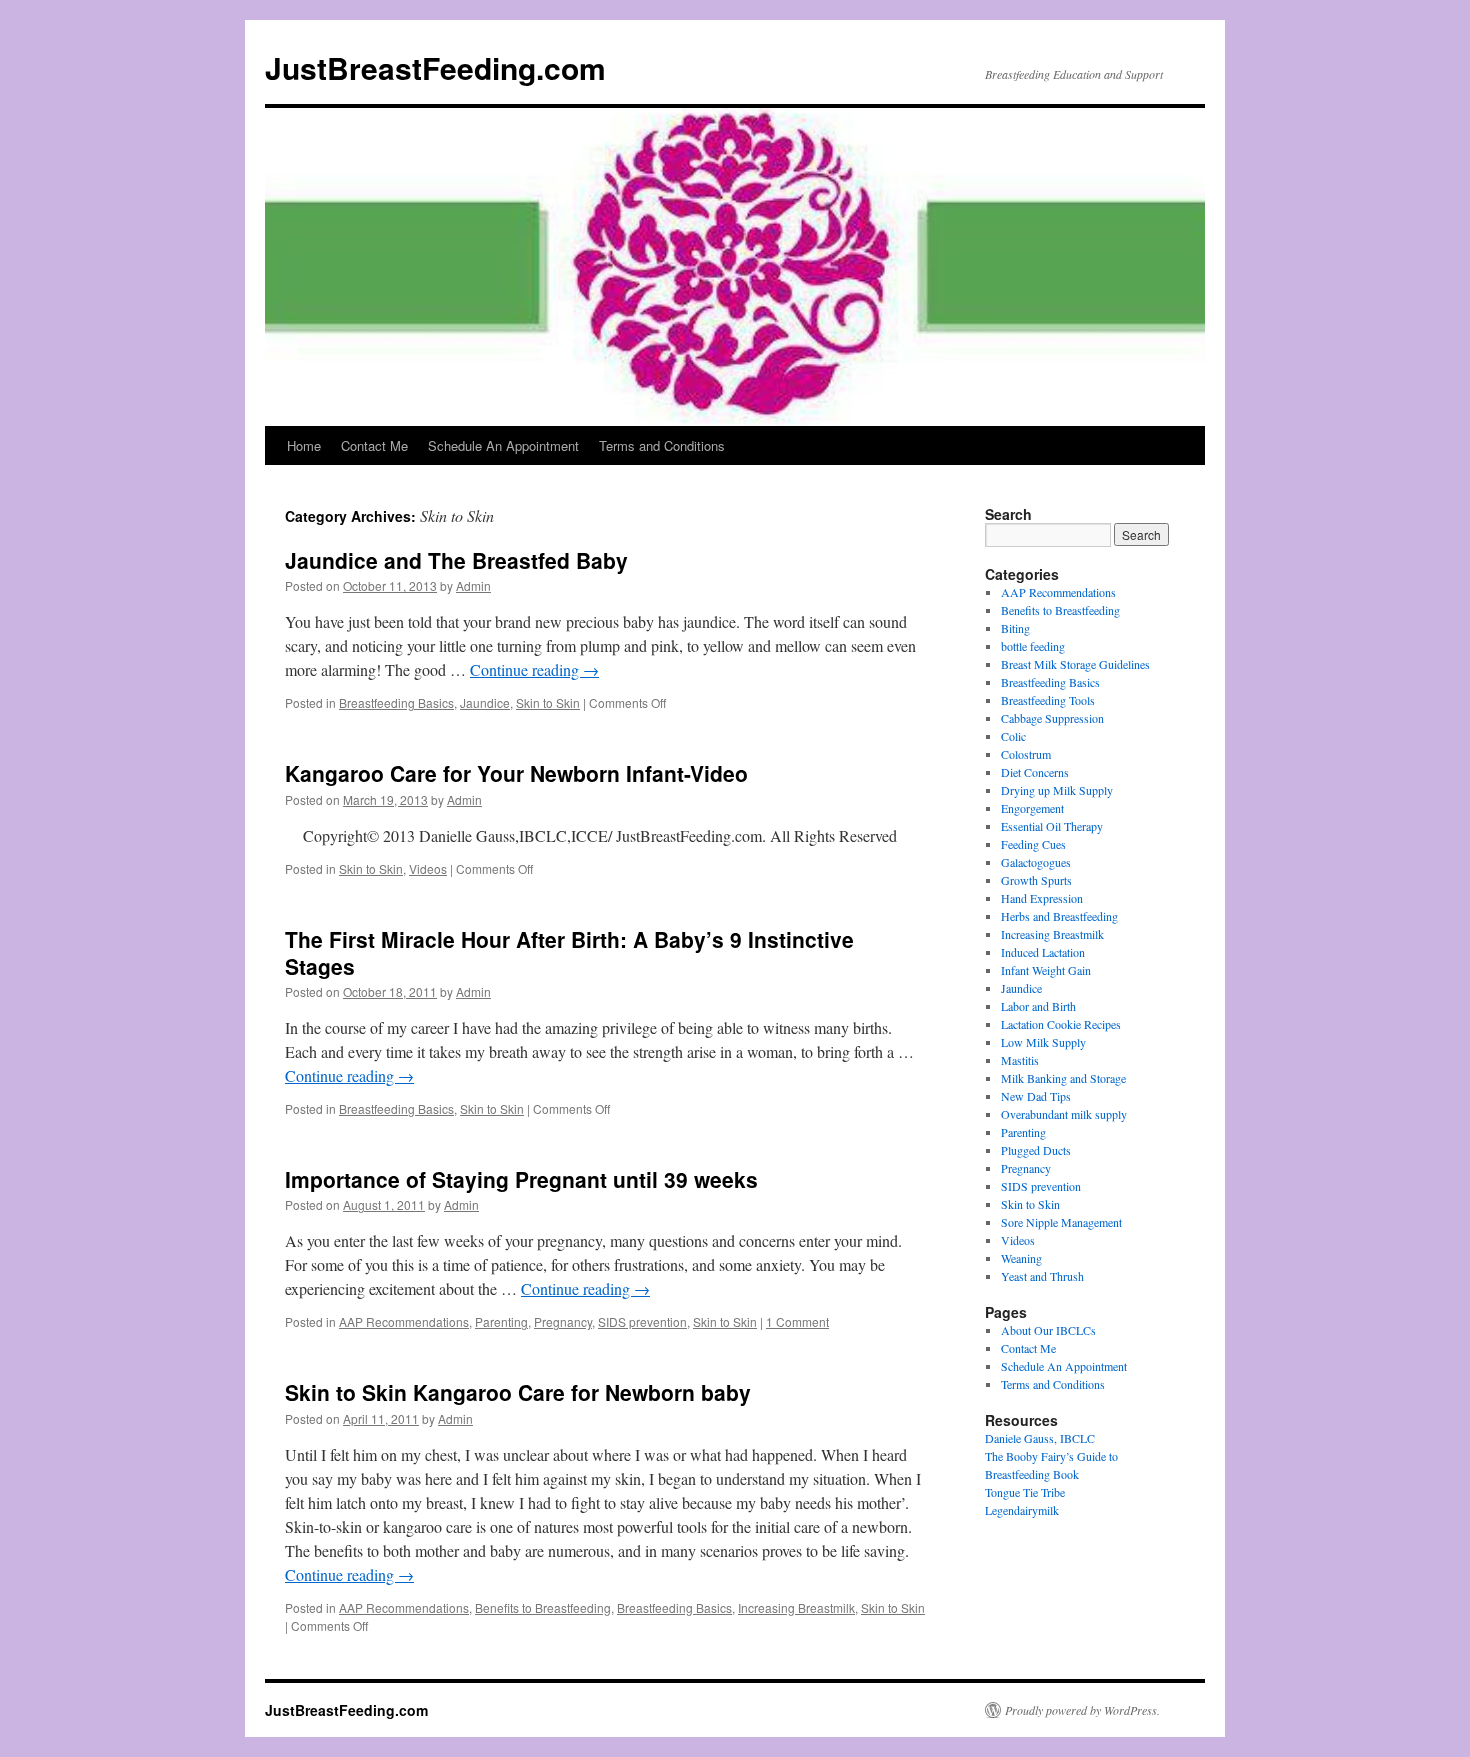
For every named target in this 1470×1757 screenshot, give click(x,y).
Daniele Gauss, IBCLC (1040, 1438)
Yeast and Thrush (1042, 1276)
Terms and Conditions (662, 445)
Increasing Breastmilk (796, 1607)
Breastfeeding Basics (396, 702)
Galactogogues (1036, 862)
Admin (473, 585)
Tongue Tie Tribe (1025, 1492)
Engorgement (1032, 808)
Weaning (1021, 1258)
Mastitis (1020, 1060)
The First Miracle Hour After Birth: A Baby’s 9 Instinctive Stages (569, 952)
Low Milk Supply (1043, 1042)
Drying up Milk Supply (1057, 790)
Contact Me (374, 445)
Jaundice (485, 702)
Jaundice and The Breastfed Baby (456, 560)
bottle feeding (1033, 646)
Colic (1013, 736)
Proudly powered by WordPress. (1082, 1710)
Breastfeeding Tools (1048, 700)
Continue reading (534, 669)
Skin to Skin (548, 702)
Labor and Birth (1038, 1006)
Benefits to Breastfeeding (543, 1607)
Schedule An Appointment (503, 445)
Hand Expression (1042, 898)
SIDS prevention (642, 1321)
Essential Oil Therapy (1052, 826)
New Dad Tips (1036, 1096)
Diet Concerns (1035, 772)
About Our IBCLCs (1048, 1330)
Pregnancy (563, 1321)
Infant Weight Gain (1046, 970)
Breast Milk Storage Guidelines (1075, 664)
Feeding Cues (1033, 844)
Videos (428, 868)
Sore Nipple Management (1061, 1222)
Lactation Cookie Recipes (1061, 1024)
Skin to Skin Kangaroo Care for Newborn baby (518, 1392)
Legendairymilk (1022, 1510)
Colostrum (1026, 754)
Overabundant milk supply (1064, 1114)
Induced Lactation (1043, 952)
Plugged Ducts (1036, 1150)
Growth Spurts (1036, 880)
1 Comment (797, 1321)
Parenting (501, 1321)
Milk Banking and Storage (1063, 1078)
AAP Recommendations (404, 1321)
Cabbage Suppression (1052, 718)
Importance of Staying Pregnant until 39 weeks (521, 1179)
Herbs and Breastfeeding (1059, 916)
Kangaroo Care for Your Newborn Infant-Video (516, 773)
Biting (1015, 628)
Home (304, 445)
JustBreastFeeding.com (435, 67)
